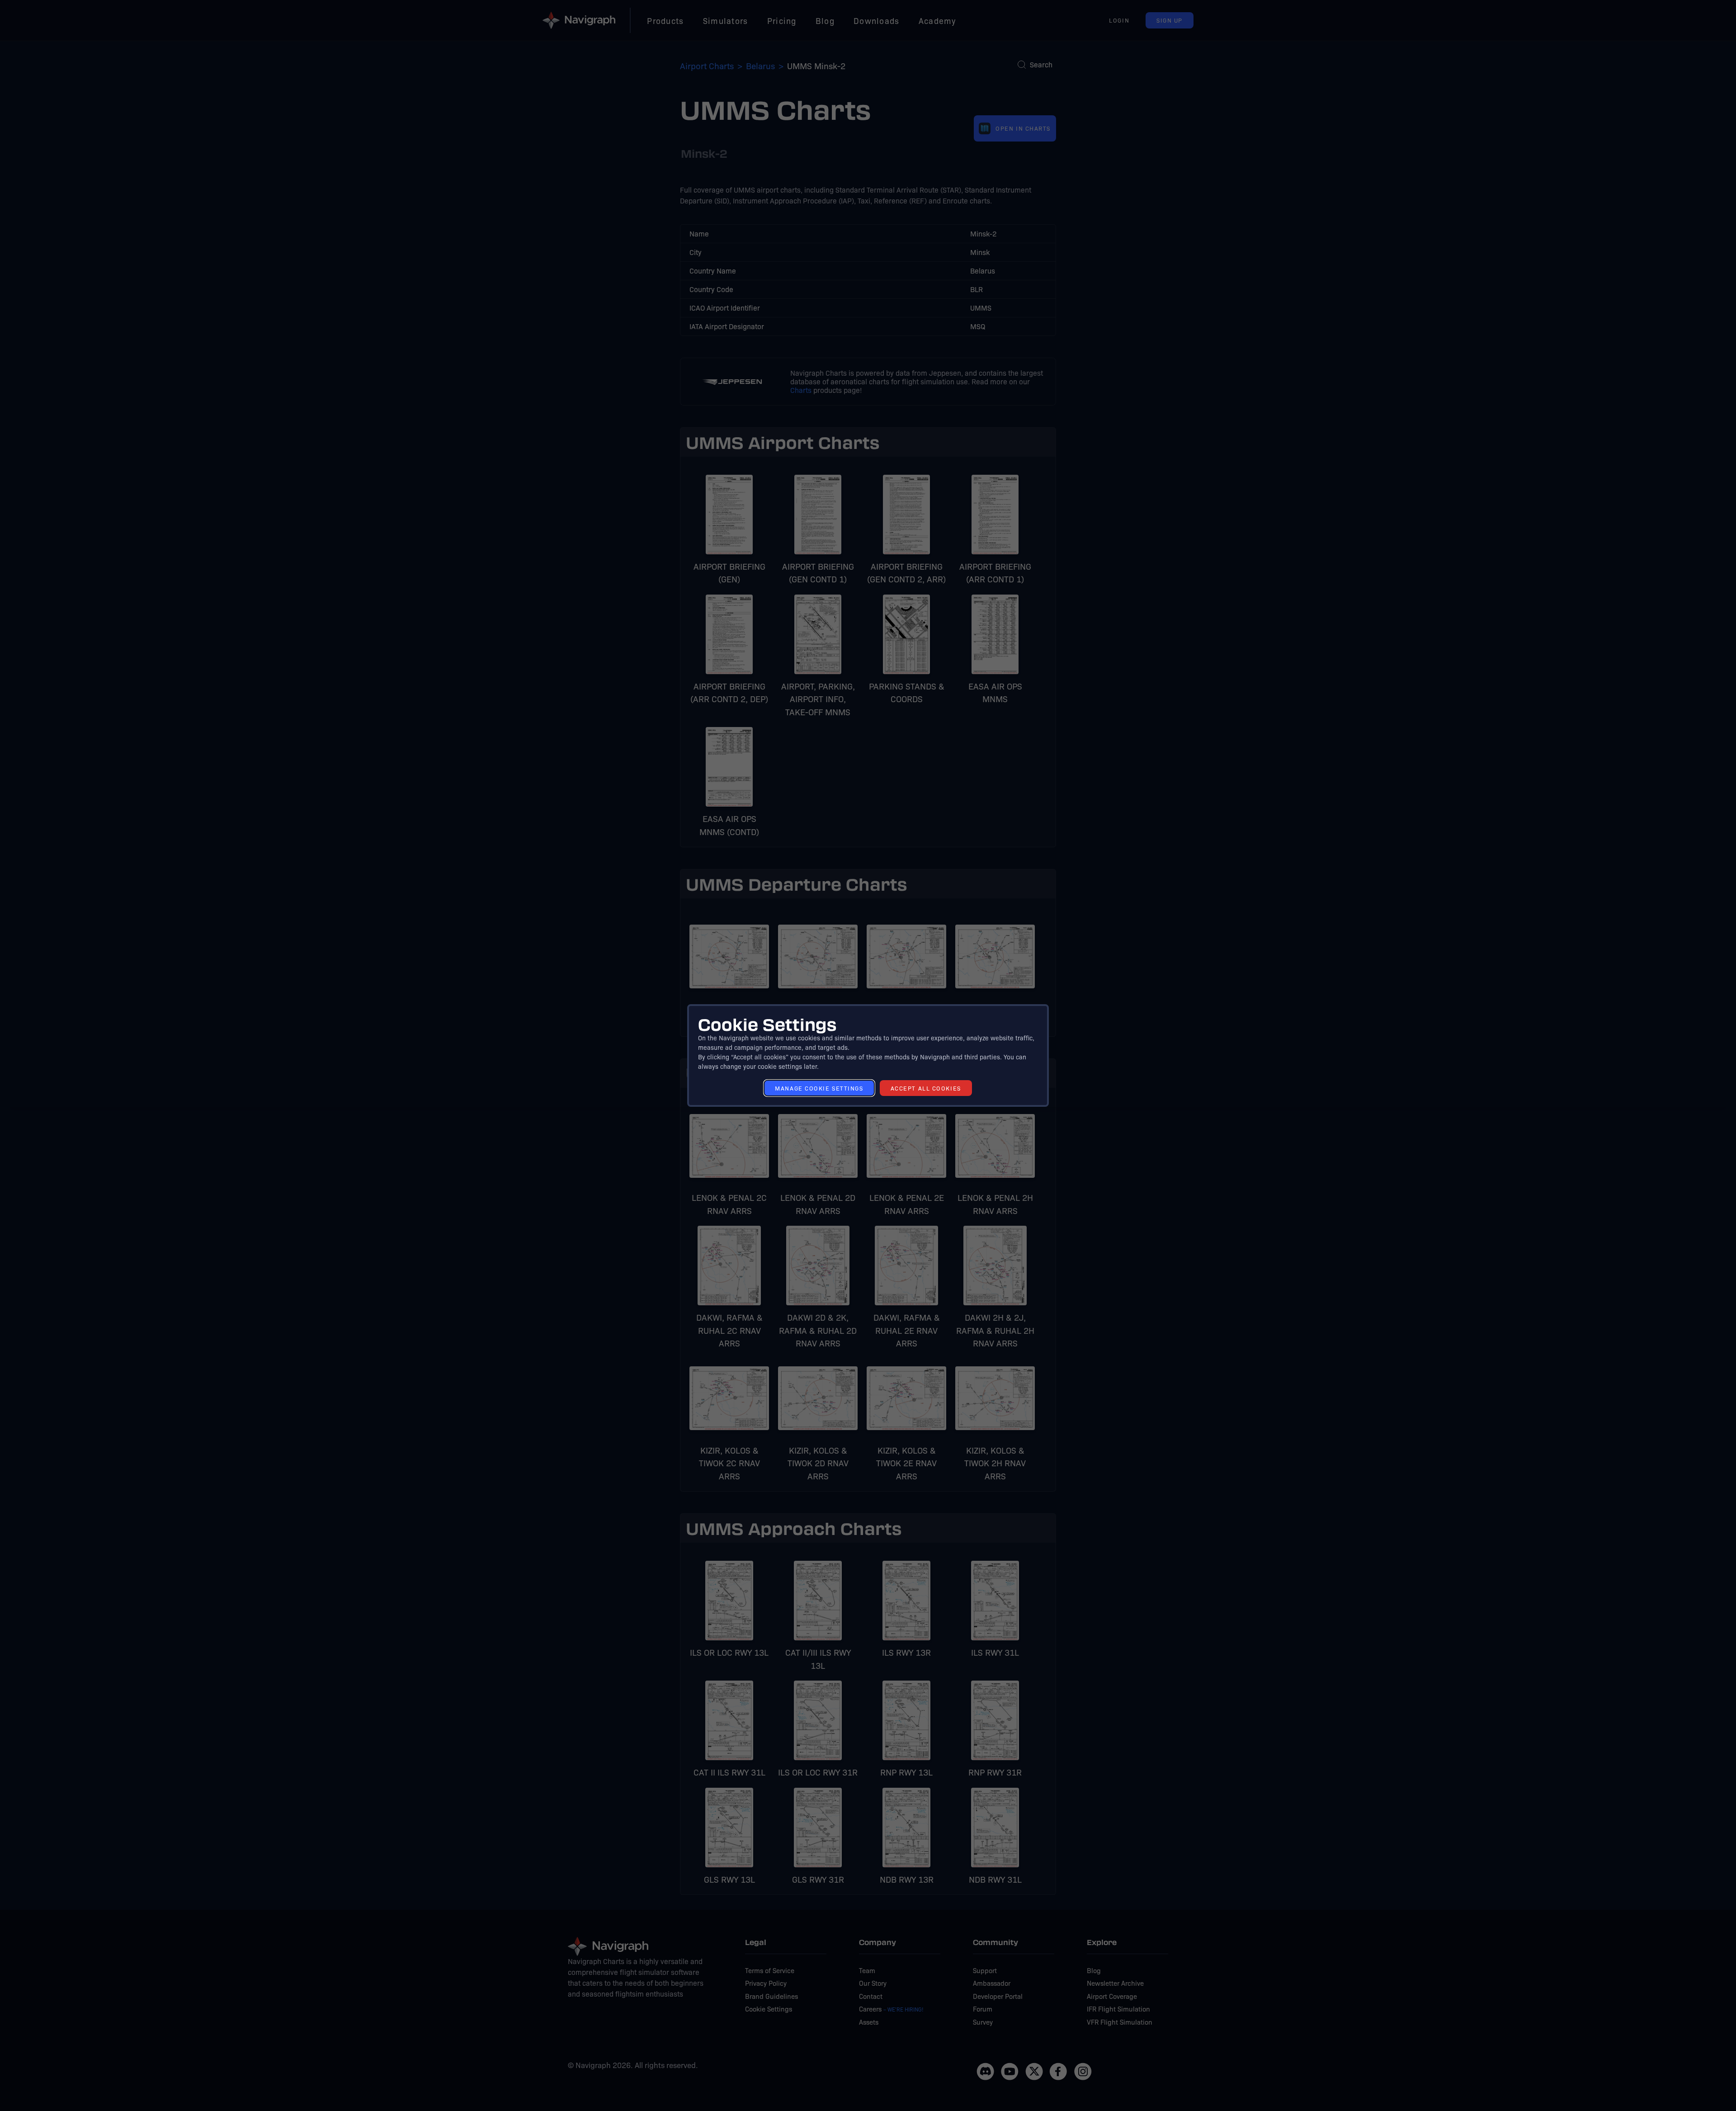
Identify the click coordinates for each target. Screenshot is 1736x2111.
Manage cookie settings (819, 1088)
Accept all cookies (926, 1088)
